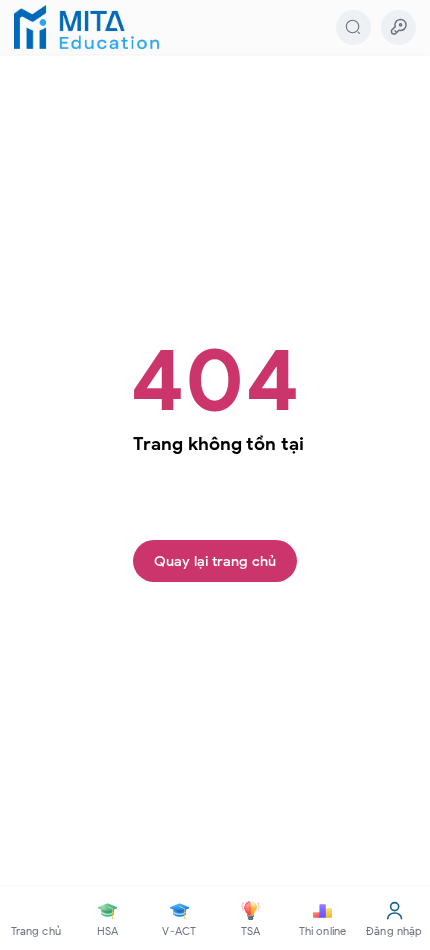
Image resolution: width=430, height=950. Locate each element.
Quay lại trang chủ (215, 561)
